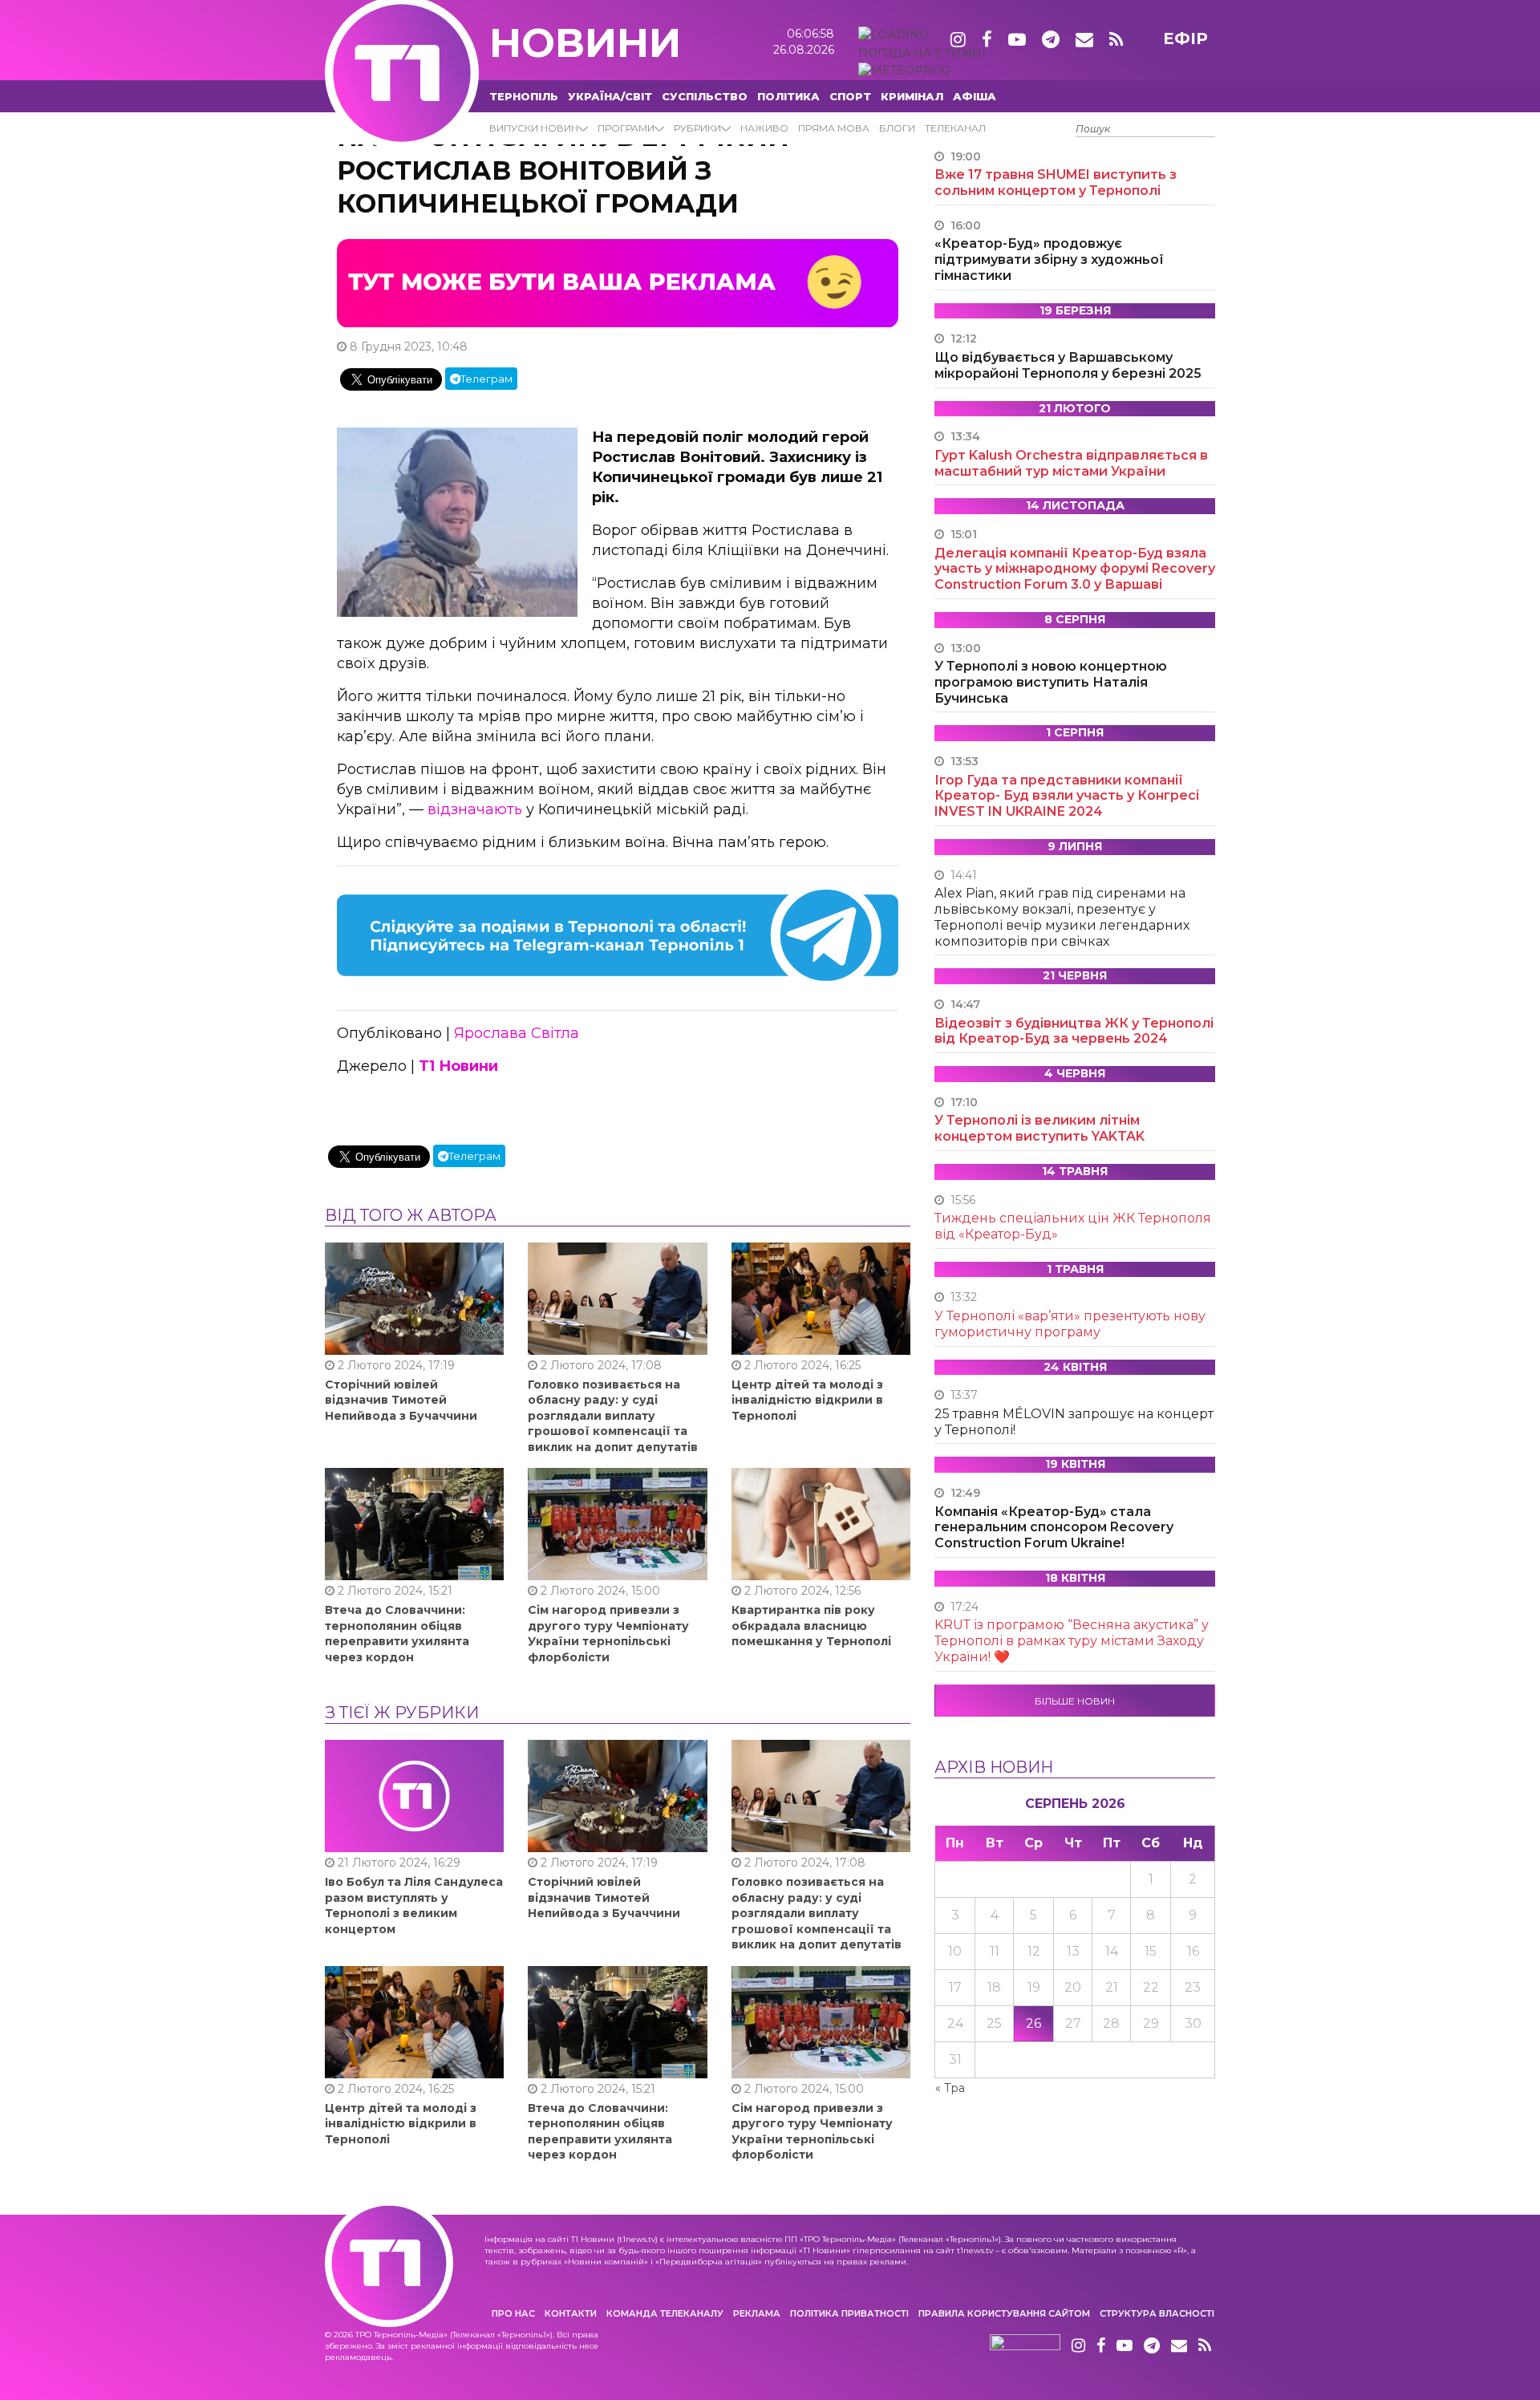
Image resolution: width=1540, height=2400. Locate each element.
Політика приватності (849, 2313)
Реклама (757, 2313)
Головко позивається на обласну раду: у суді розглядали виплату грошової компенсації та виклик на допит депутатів (613, 1416)
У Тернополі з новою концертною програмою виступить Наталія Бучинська (1051, 682)
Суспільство (705, 96)
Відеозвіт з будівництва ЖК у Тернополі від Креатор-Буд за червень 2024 (1074, 1031)
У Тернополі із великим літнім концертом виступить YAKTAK (1039, 1128)
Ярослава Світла (517, 1033)
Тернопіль (524, 96)
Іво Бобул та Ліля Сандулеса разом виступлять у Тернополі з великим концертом (414, 1905)
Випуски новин (534, 128)
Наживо (764, 128)
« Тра (950, 2088)
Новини (585, 43)
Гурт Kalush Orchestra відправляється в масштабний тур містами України (1071, 463)
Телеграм (486, 379)
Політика (788, 96)
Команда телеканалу (665, 2313)
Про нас (513, 2313)
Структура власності (1157, 2313)
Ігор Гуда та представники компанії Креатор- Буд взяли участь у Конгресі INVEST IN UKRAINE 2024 (1067, 796)
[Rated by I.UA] (1025, 2346)
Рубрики (697, 128)
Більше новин (1075, 1701)
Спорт (850, 96)
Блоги (897, 128)
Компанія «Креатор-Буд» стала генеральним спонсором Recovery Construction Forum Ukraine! (1054, 1528)
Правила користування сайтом (1004, 2313)
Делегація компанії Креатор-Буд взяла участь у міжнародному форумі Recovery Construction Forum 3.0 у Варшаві (1075, 569)
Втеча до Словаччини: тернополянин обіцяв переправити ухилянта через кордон (397, 1634)
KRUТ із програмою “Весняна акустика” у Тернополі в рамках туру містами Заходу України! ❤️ (1072, 1641)
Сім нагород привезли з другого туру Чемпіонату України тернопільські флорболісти (608, 1634)
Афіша (975, 96)
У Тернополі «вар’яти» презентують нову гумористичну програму (1070, 1324)
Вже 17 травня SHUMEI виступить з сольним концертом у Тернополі (1056, 182)
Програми (626, 128)
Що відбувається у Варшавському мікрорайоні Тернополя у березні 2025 (1068, 365)
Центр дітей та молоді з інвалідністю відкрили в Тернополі (807, 1400)
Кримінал (912, 96)
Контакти (571, 2313)
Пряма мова (834, 128)
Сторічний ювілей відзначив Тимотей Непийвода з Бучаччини (401, 1400)
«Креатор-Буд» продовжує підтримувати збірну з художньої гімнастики (1049, 259)
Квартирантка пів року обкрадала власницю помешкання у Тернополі (811, 1626)
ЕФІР (1185, 39)
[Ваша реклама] (618, 282)
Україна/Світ (610, 96)
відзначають (475, 809)
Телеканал (955, 128)
